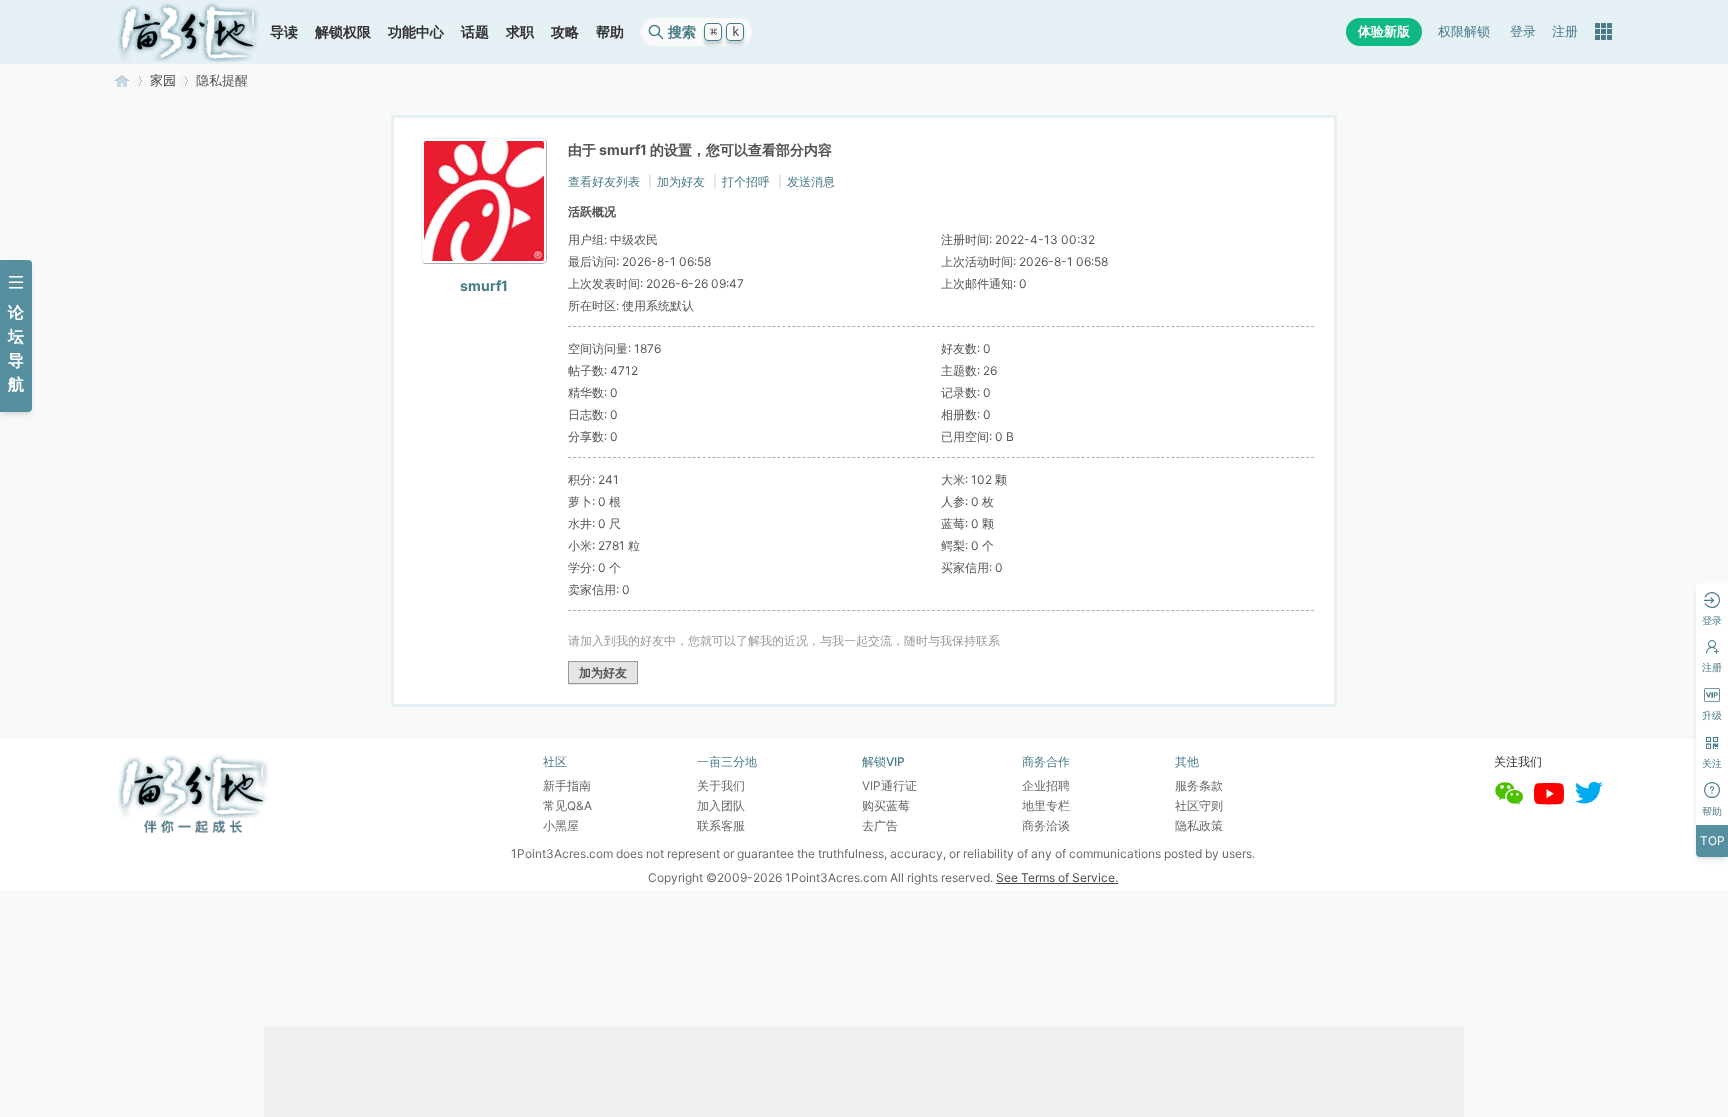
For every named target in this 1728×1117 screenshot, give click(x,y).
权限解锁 (1464, 31)
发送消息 (811, 181)
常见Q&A (567, 805)
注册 (1565, 31)
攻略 (565, 31)
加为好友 (681, 181)
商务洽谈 (1046, 825)
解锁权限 (343, 31)
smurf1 (484, 285)
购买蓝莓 (886, 805)
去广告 (880, 825)
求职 (520, 31)
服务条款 (1199, 785)
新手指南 (567, 785)
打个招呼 (746, 181)
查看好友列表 (604, 181)
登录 (1523, 31)
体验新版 (1384, 31)
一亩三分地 (122, 80)
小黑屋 (561, 825)
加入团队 (721, 805)
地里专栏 (1046, 805)
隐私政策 (1199, 825)
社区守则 (1199, 805)
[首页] (188, 32)
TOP (1712, 840)
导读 (284, 31)
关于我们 (721, 785)
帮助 (610, 31)
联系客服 (721, 825)
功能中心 (416, 31)
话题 (475, 31)
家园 (163, 80)
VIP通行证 (889, 785)
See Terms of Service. (1057, 877)
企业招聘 (1046, 785)
